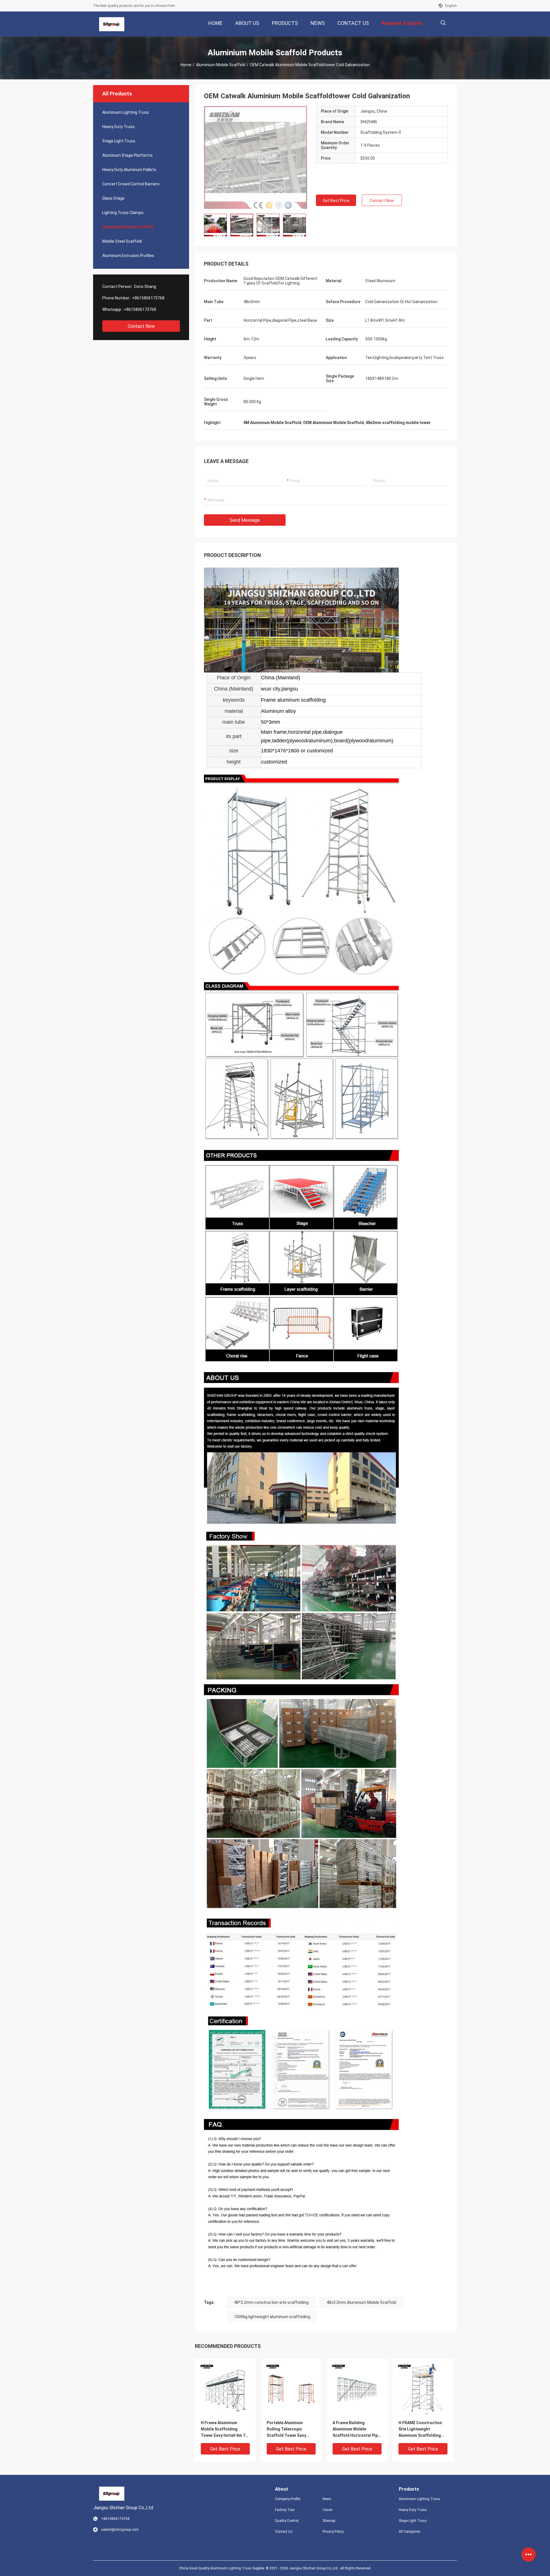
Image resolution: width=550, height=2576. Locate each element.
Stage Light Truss (119, 141)
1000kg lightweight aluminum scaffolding (272, 2317)
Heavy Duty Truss (118, 127)
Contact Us (284, 2532)
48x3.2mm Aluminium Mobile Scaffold (361, 2302)
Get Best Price (336, 201)
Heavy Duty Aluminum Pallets (129, 170)
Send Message (245, 520)
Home (186, 65)
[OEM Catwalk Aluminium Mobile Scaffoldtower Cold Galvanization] (256, 157)
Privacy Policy (333, 2532)
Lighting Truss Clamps (123, 213)
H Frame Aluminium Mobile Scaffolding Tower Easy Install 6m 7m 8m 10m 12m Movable (225, 2429)
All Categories (410, 2532)
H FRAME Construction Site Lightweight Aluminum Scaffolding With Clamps (420, 2429)
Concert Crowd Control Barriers (131, 184)
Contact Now (141, 326)
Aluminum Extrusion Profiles (128, 256)
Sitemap (329, 2521)
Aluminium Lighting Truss (126, 112)
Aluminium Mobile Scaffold (221, 65)
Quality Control (287, 2521)
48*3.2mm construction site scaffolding (271, 2302)
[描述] (443, 23)
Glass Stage (113, 198)
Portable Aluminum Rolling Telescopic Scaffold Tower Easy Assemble (286, 2429)
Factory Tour (285, 2510)
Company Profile (288, 2499)
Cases (328, 2510)
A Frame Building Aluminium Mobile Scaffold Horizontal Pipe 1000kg (356, 2429)
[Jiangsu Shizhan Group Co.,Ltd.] (112, 24)
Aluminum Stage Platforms (127, 155)
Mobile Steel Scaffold (122, 241)
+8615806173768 (148, 298)
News (327, 2499)
